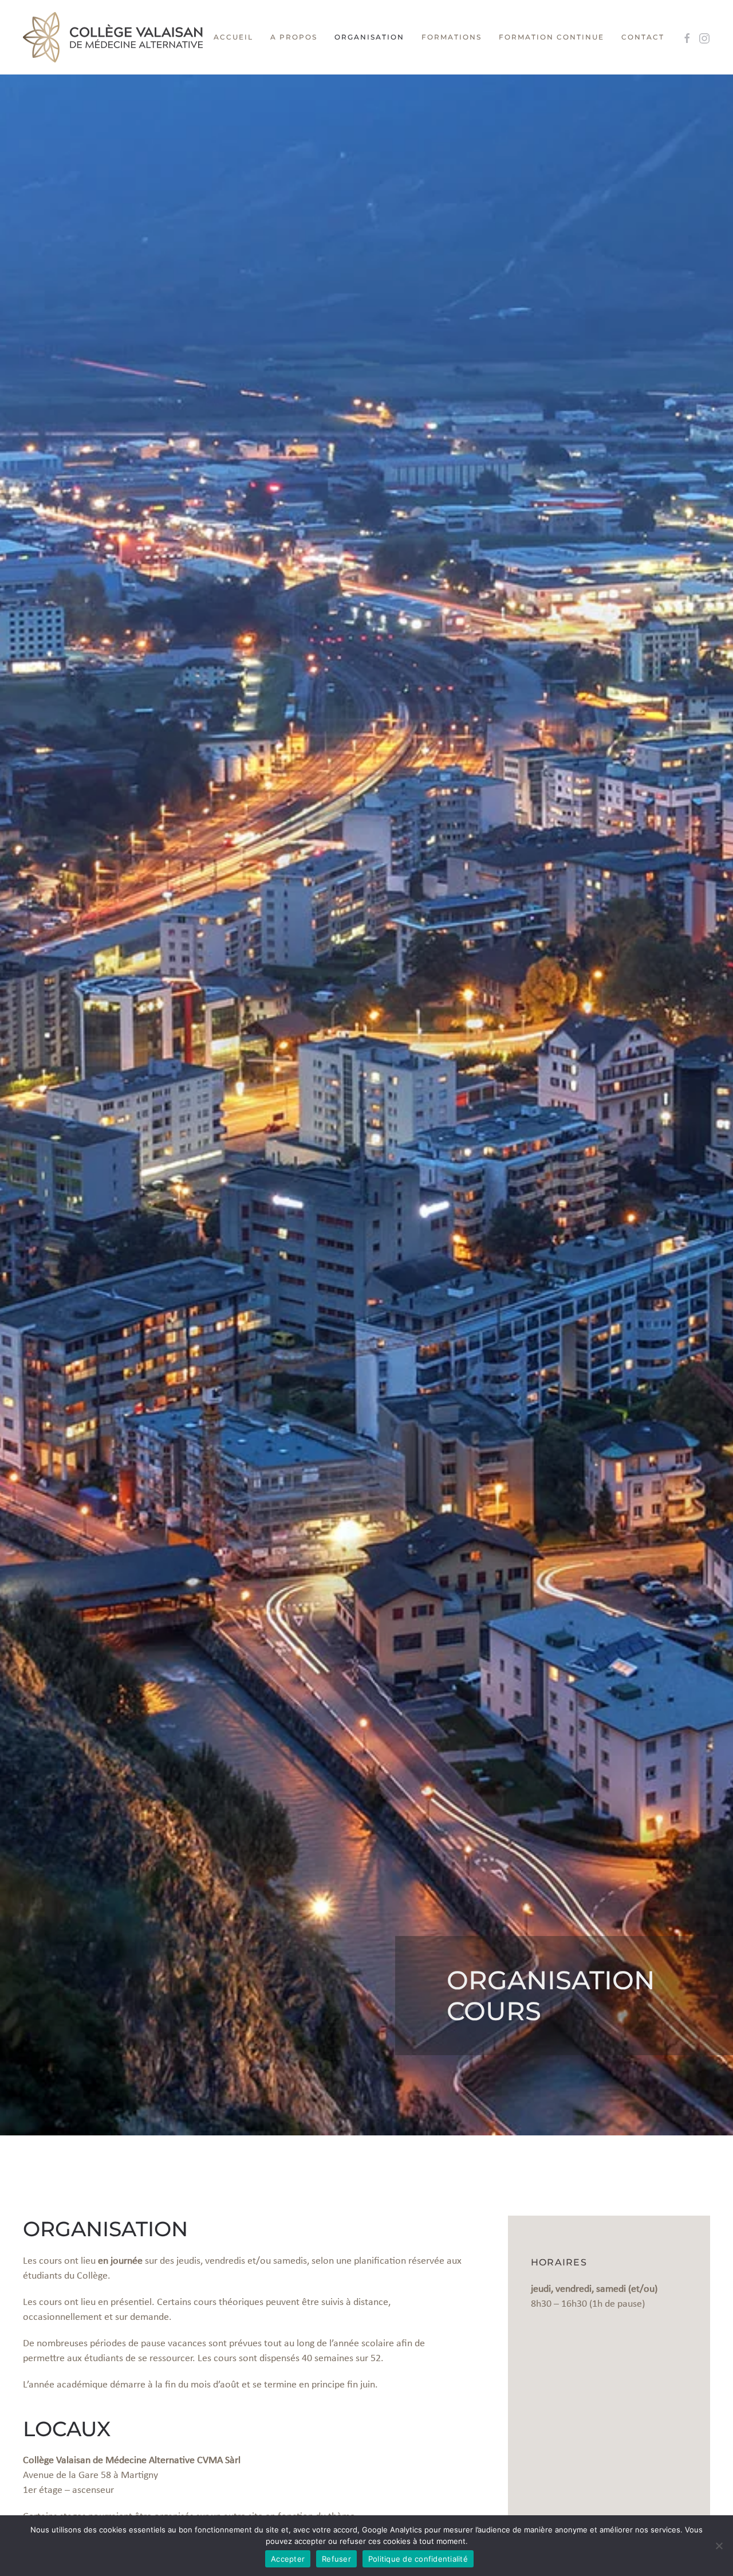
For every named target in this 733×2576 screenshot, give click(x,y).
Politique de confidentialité (418, 2559)
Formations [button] (452, 37)
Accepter (288, 2559)
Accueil (233, 37)
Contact (643, 37)
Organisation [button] (369, 37)
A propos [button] (294, 37)
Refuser (336, 2559)
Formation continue (551, 37)
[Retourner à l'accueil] (113, 37)
